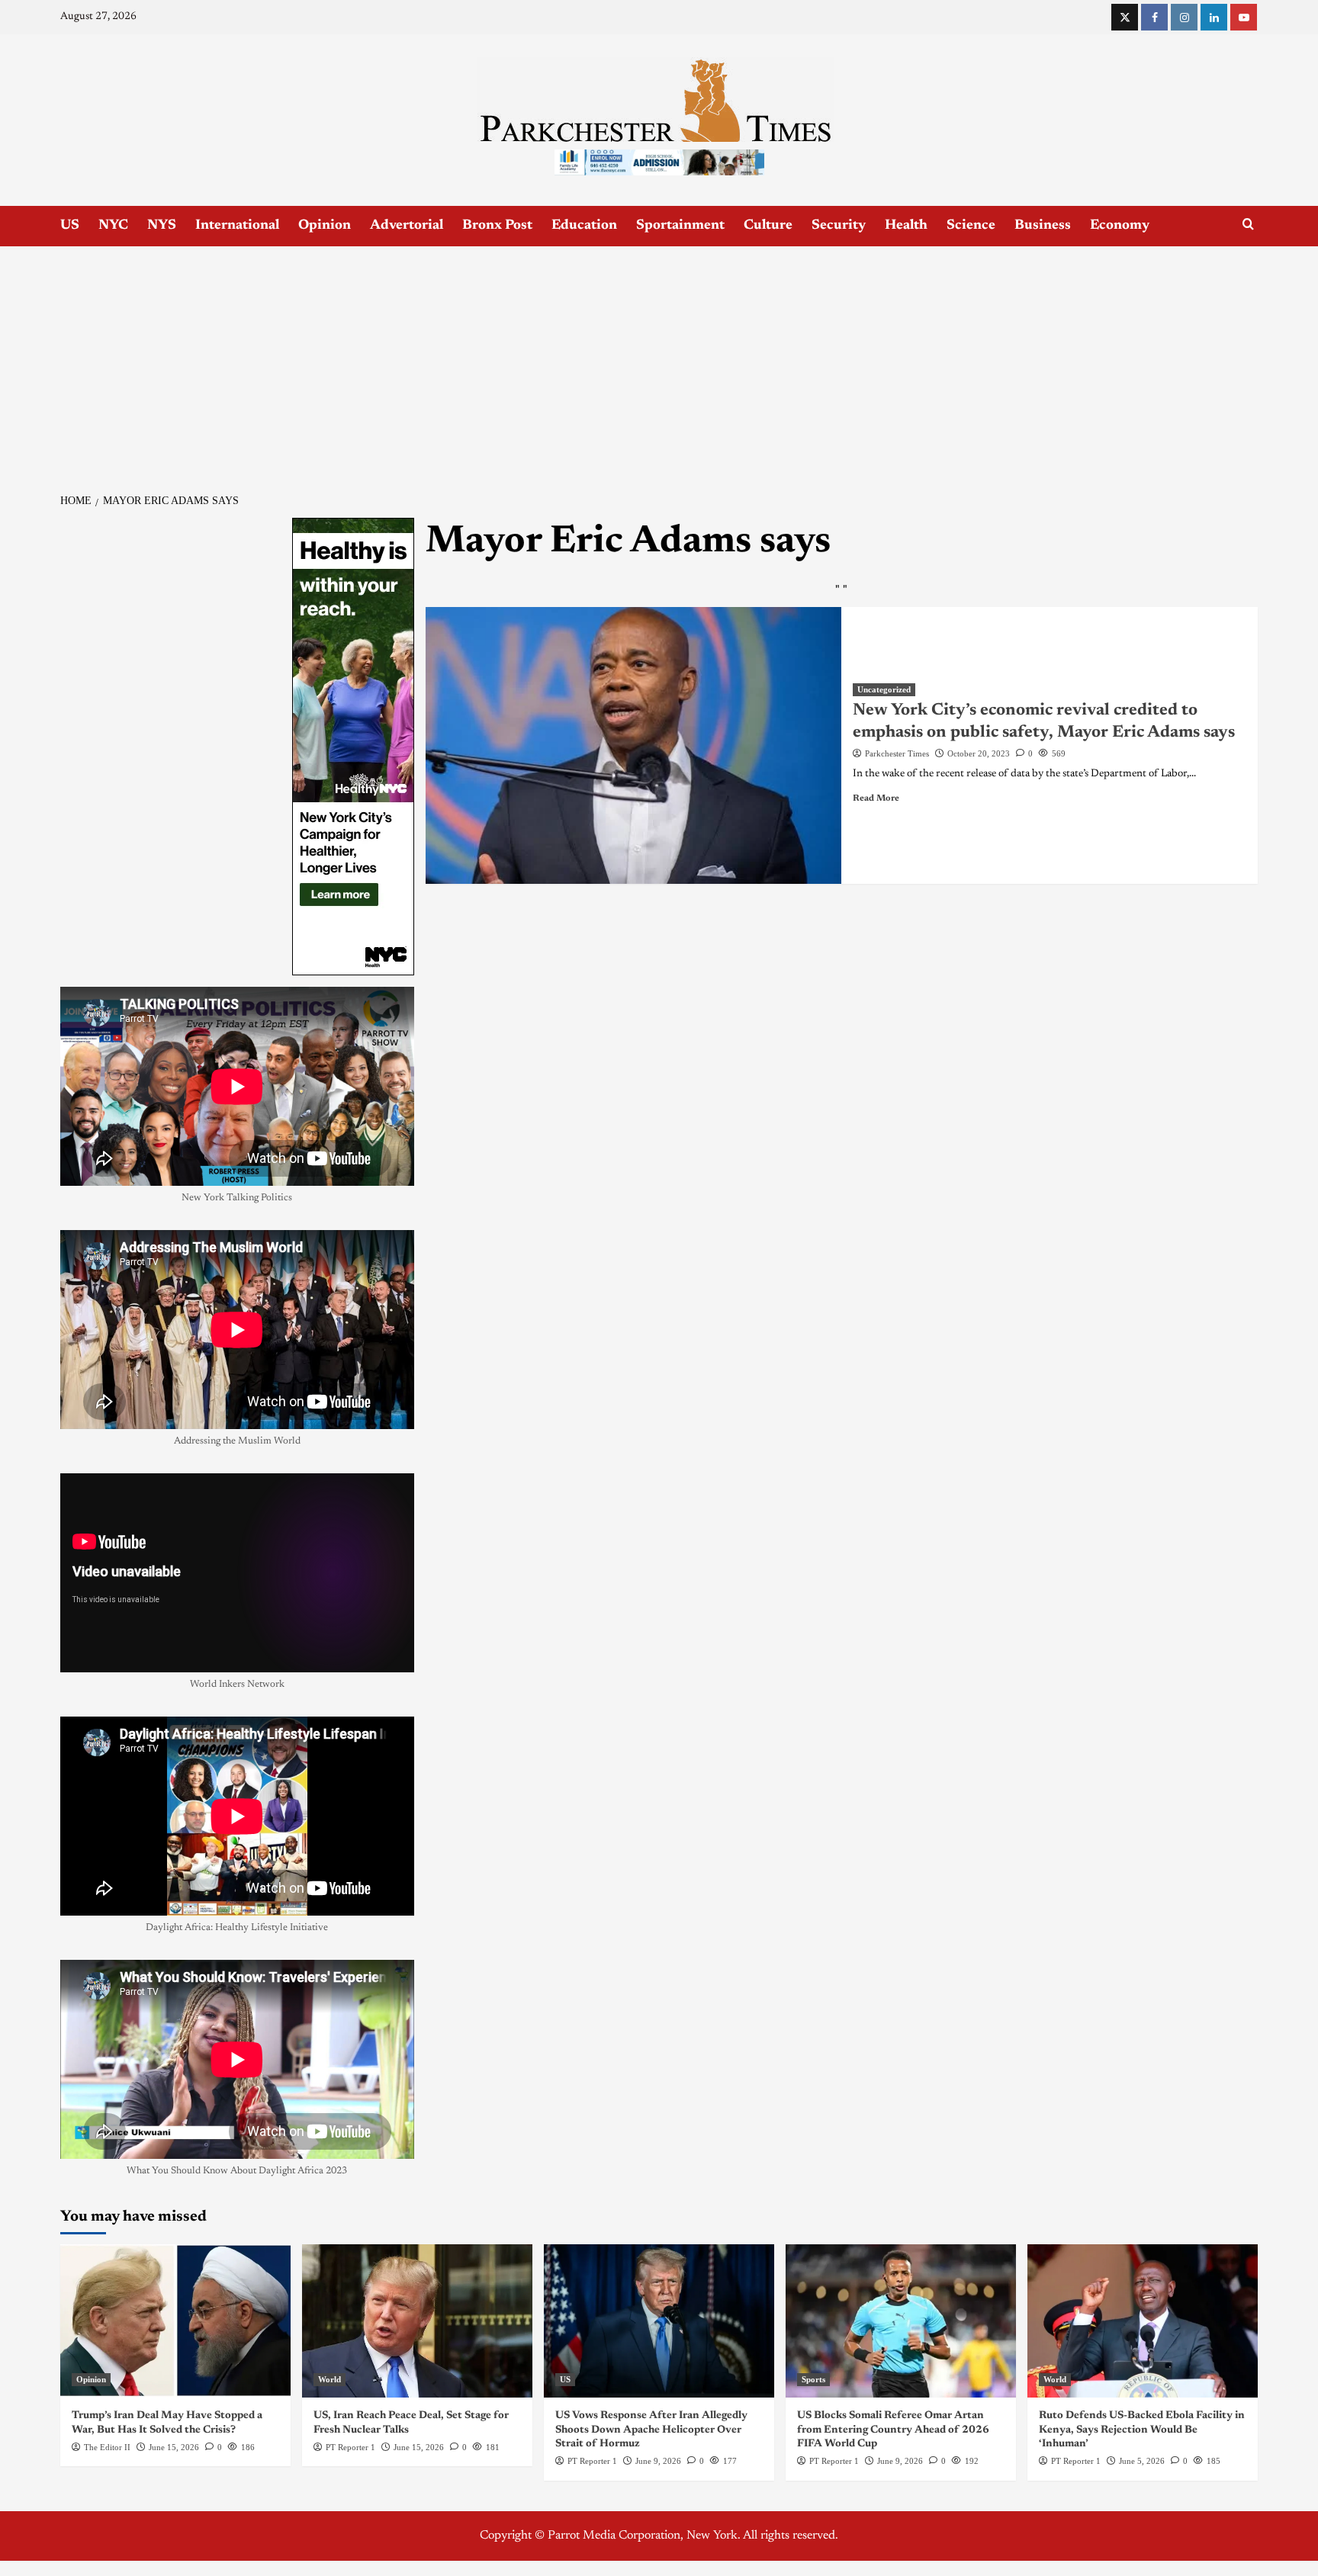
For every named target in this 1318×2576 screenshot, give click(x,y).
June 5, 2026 (1142, 2461)
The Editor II (107, 2447)
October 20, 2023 (979, 753)
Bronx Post (497, 226)
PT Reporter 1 (350, 2447)
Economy (1120, 226)
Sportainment (680, 226)
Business (1043, 226)
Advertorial (407, 226)
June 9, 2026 (658, 2461)
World (329, 2379)
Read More (876, 798)
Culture (768, 226)
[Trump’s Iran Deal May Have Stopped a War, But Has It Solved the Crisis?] (175, 2321)
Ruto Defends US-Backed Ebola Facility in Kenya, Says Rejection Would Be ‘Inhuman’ (1142, 2430)
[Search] (1248, 225)
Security (839, 226)
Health (906, 226)
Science (971, 226)
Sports (813, 2379)
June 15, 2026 (174, 2447)
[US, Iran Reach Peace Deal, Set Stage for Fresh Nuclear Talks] (417, 2321)
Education (584, 226)
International (237, 226)
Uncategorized (884, 689)
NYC (113, 226)
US (70, 226)
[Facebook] (1154, 17)
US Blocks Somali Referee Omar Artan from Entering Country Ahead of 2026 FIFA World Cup (893, 2430)
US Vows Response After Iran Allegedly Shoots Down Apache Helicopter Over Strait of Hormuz (651, 2430)
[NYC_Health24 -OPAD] (353, 746)
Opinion (325, 226)
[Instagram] (1184, 17)
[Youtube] (1244, 17)
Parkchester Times (897, 753)
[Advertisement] (659, 361)
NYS (162, 226)
